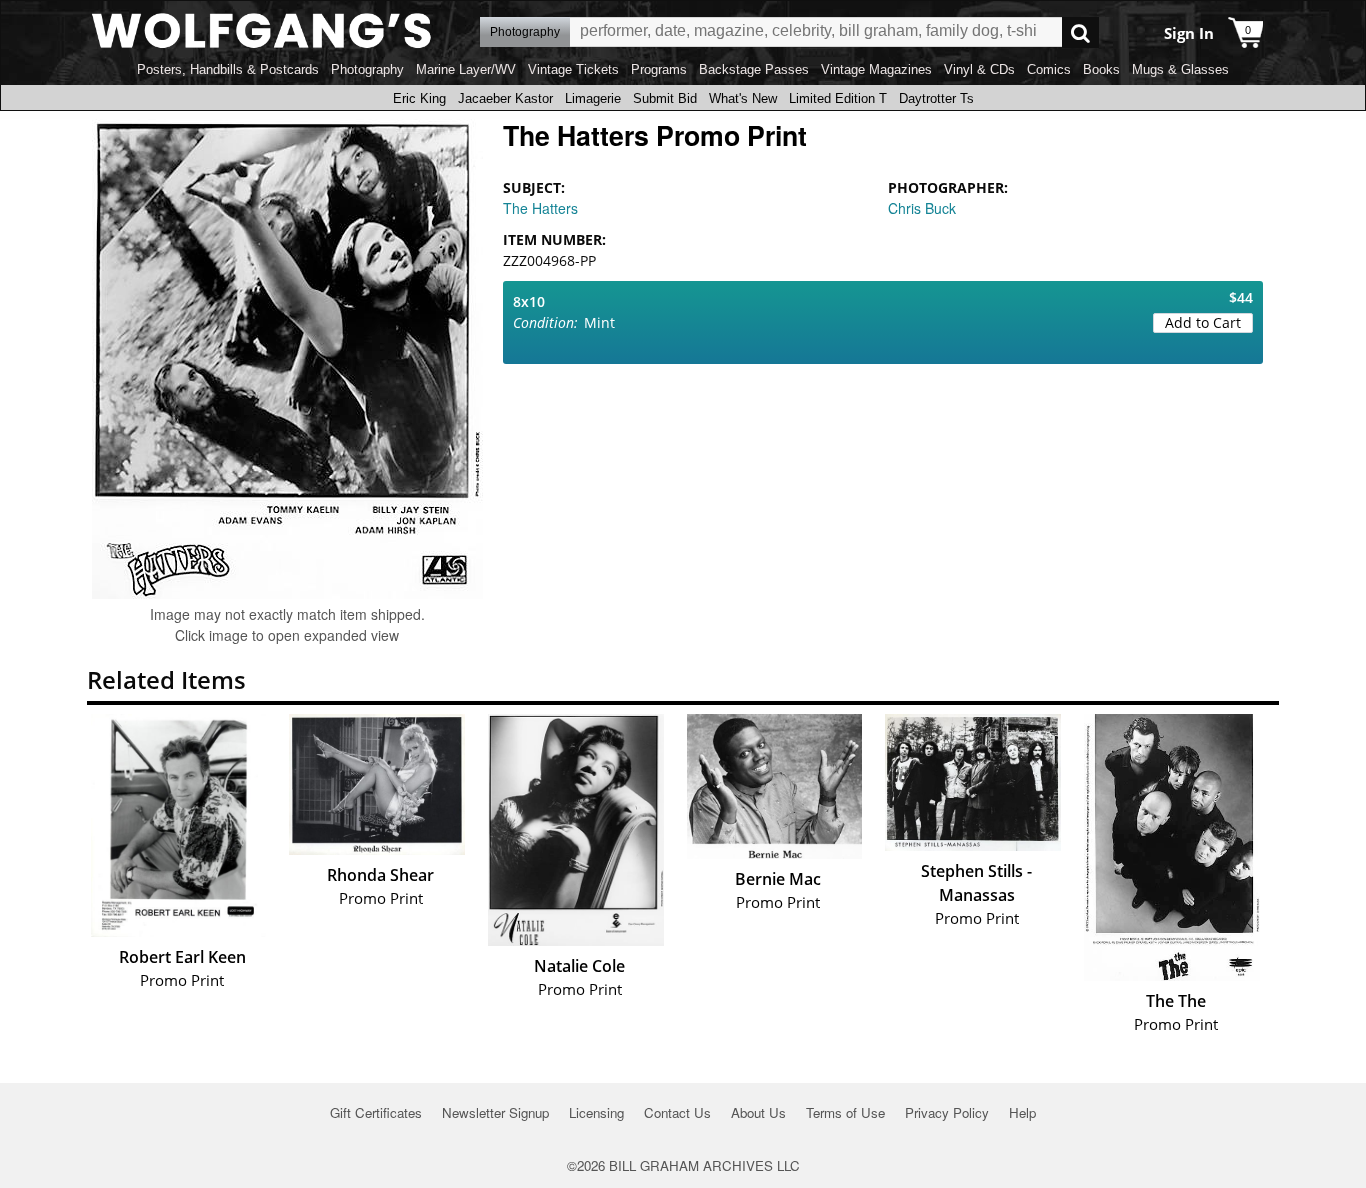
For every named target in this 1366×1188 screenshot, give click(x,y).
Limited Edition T (838, 98)
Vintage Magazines (876, 69)
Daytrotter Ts (936, 98)
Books (1101, 69)
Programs (659, 69)
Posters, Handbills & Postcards (228, 69)
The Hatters (540, 208)
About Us (758, 1112)
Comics (1049, 69)
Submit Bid (665, 98)
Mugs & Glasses (1180, 69)
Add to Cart (1203, 322)
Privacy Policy (947, 1112)
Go (1080, 32)
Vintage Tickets (573, 69)
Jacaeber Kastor (505, 98)
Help (1022, 1112)
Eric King (419, 98)
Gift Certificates (376, 1112)
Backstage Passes (754, 69)
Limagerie (593, 98)
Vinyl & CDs (979, 69)
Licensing (596, 1112)
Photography (367, 69)
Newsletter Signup (495, 1112)
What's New (743, 98)
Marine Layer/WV (466, 69)
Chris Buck (922, 208)
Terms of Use (845, 1112)
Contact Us (677, 1112)
